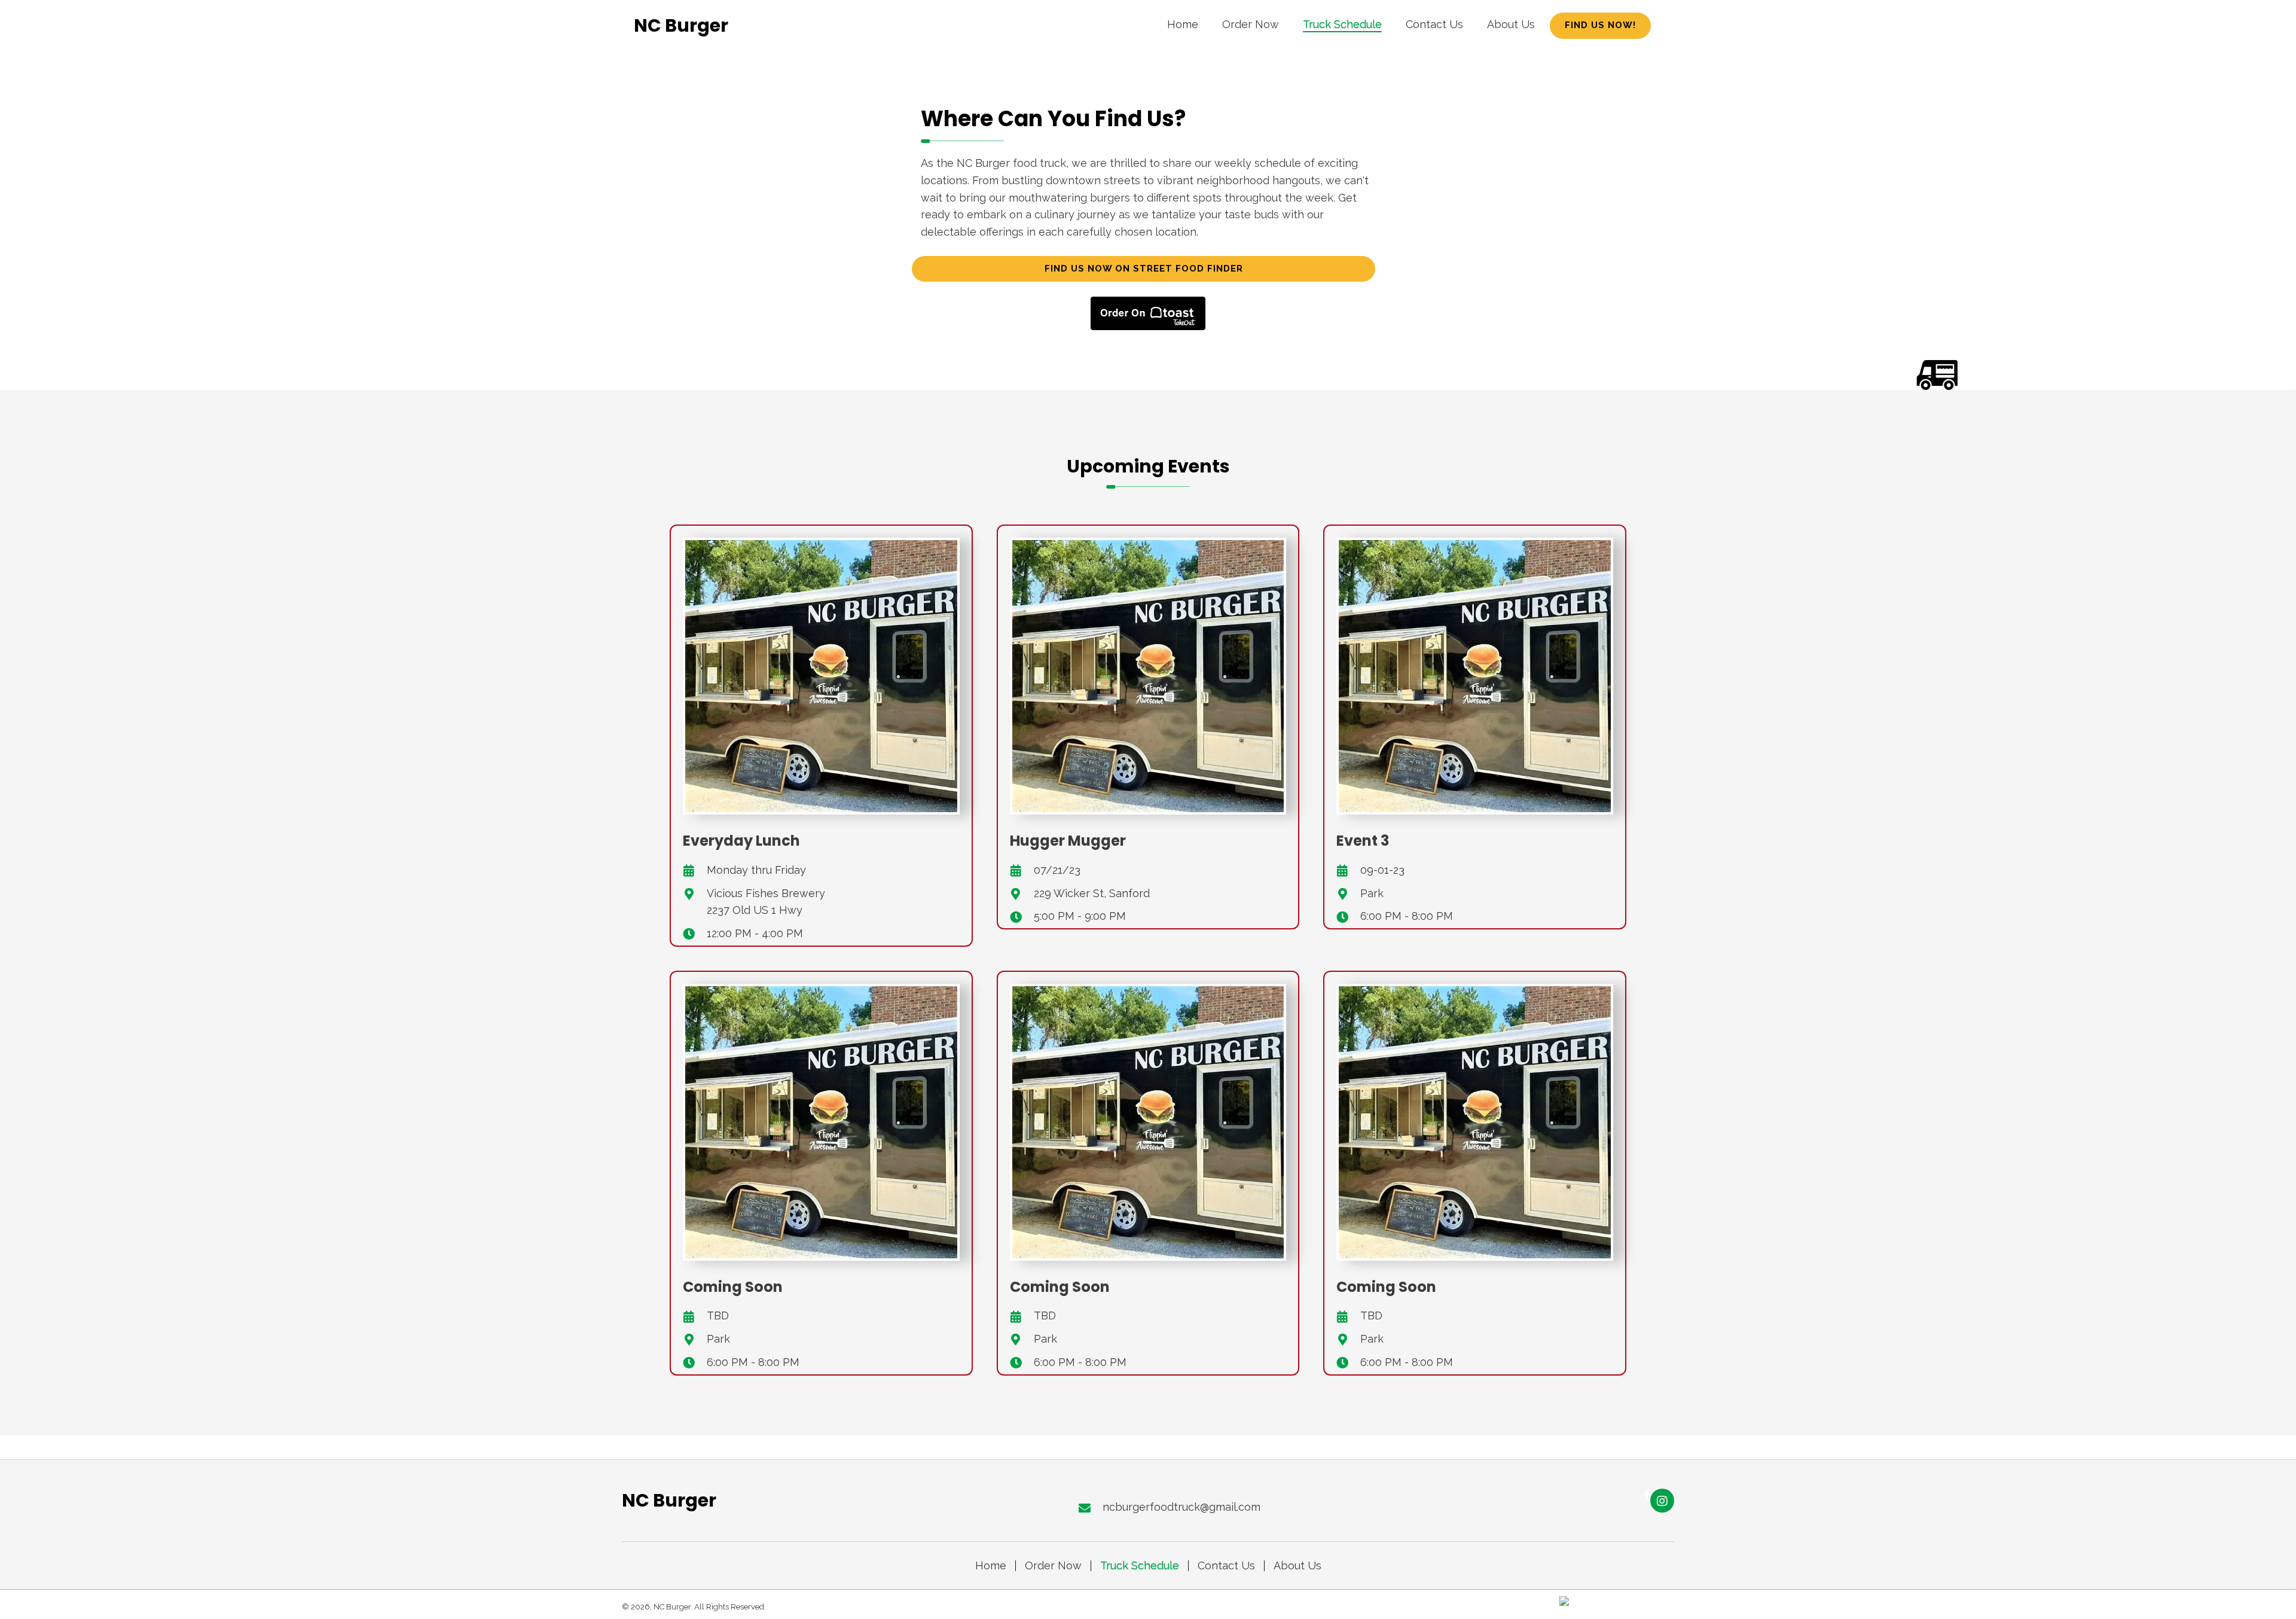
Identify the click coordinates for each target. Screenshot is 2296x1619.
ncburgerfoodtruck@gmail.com (1181, 1507)
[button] (1600, 26)
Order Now (1053, 1566)
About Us (1297, 1566)
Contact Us (1226, 1566)
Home (991, 1566)
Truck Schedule (1140, 1566)
